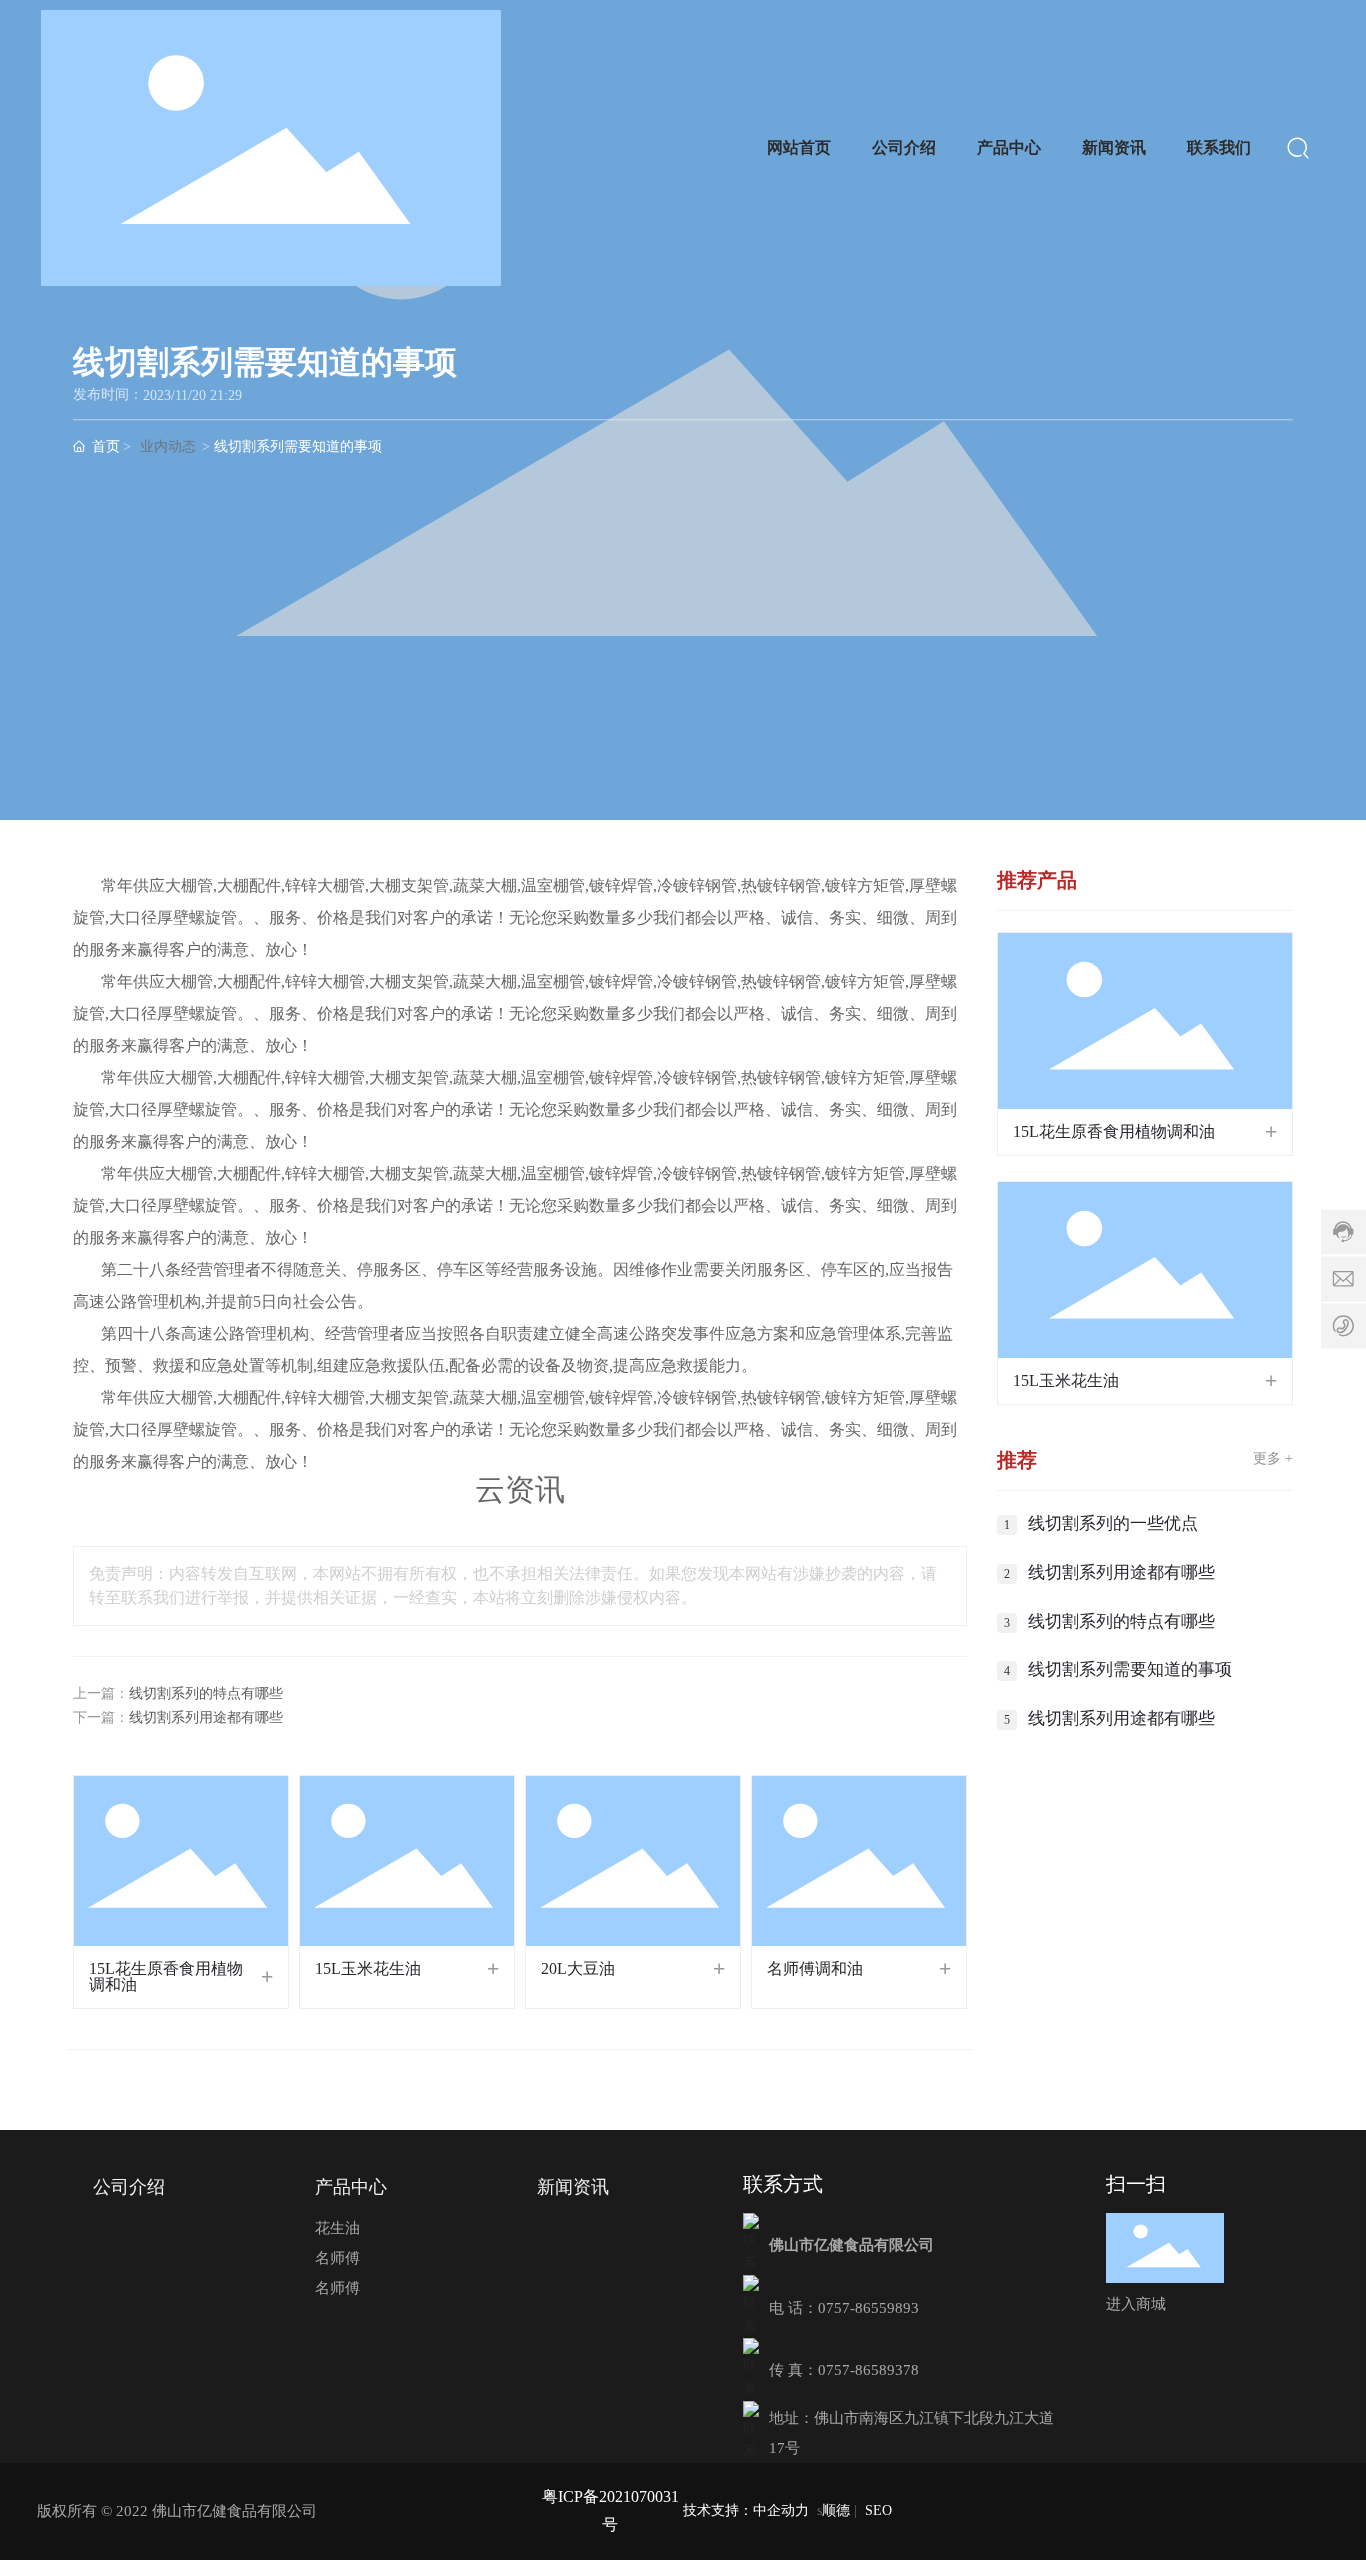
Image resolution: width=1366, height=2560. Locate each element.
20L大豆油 (578, 1968)
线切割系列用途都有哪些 (206, 1717)
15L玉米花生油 (368, 1968)
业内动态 (168, 446)
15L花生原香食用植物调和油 (166, 1976)
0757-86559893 (868, 2308)
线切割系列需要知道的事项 (1130, 1669)
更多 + (1273, 1458)
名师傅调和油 (815, 1968)
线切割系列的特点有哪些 (206, 1693)
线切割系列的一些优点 (1113, 1523)
